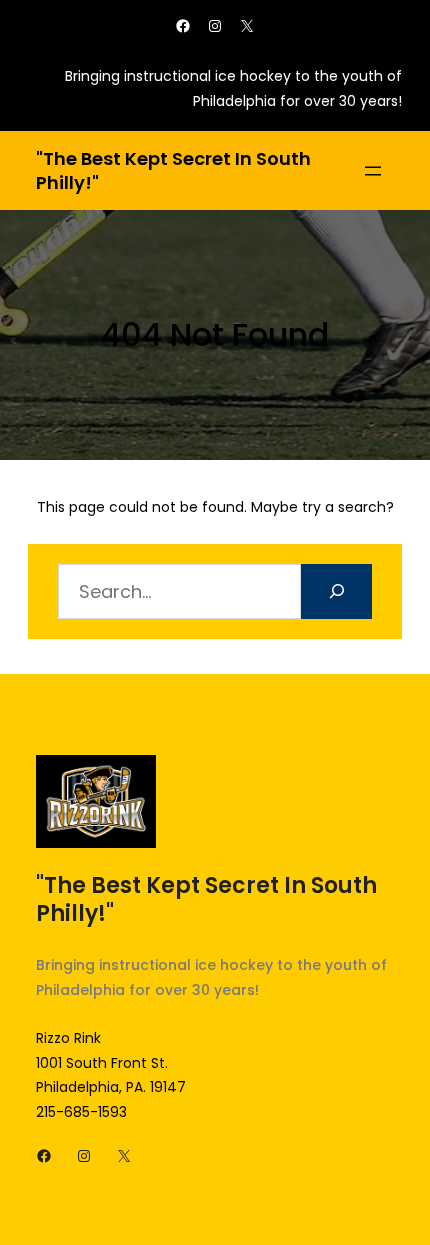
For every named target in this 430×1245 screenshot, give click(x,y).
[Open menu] (373, 171)
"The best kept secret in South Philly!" (173, 170)
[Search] (336, 591)
